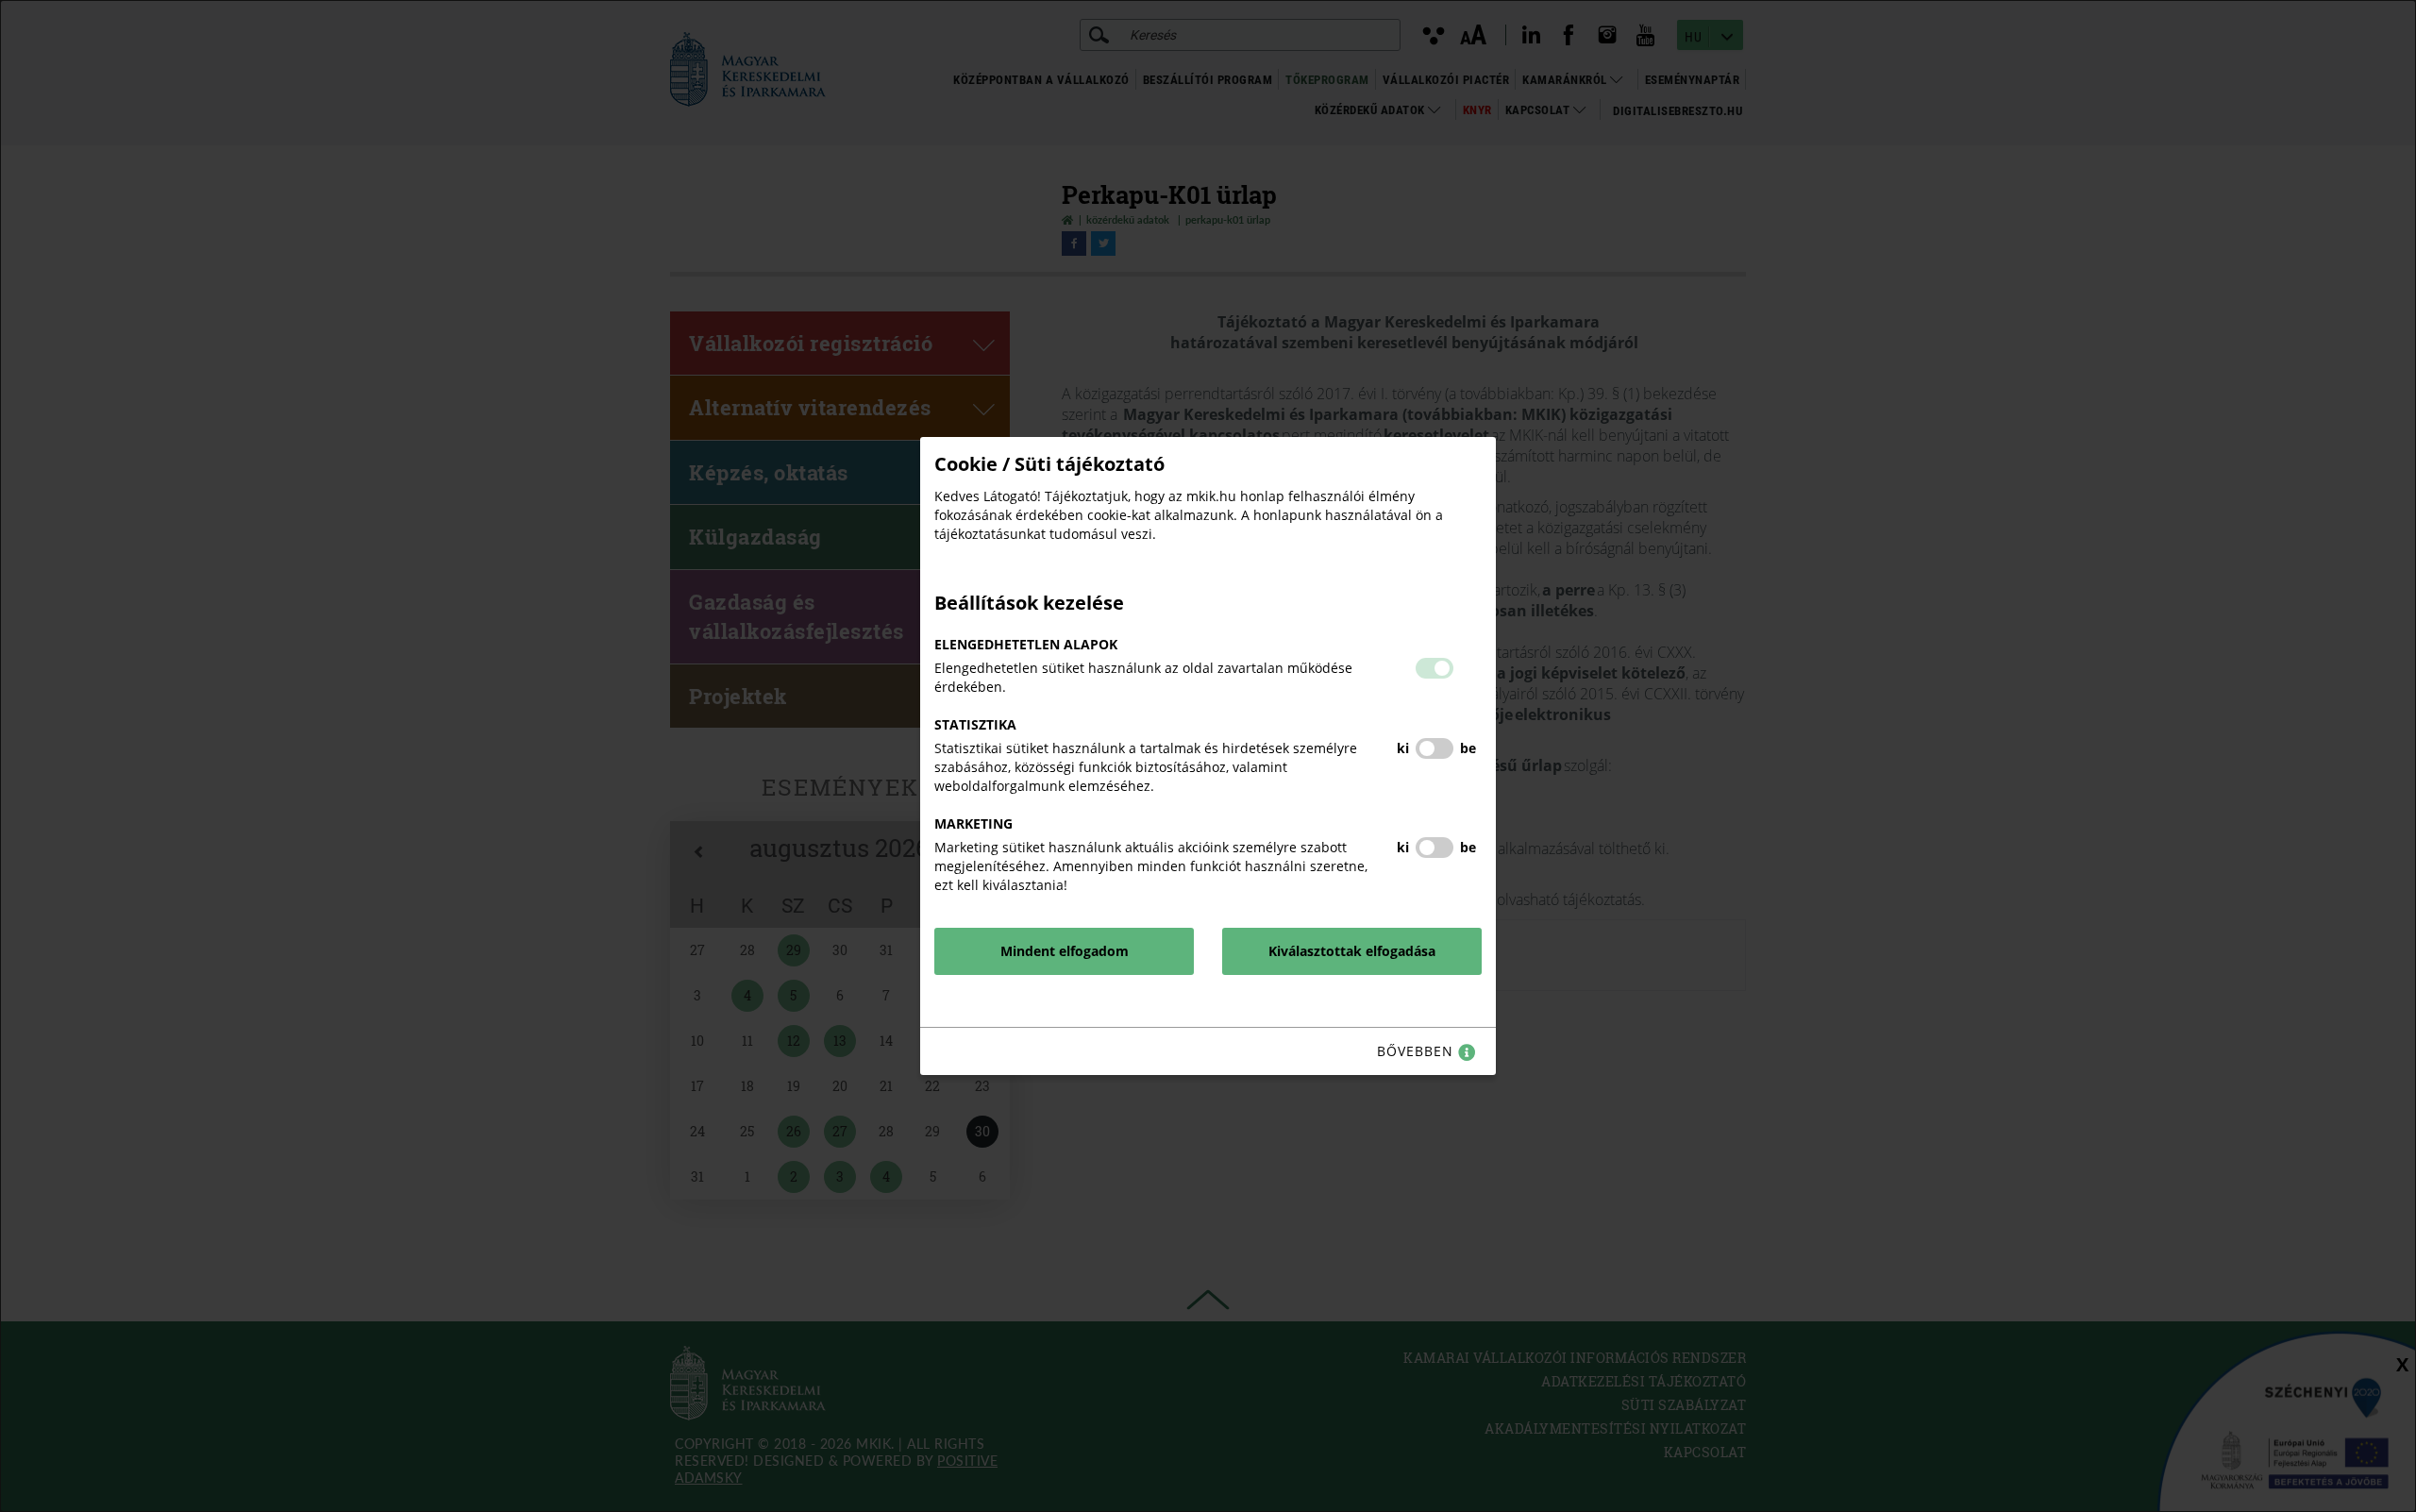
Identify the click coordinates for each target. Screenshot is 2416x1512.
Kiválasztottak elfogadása (1352, 951)
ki (1403, 748)
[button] (1434, 668)
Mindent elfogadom (1065, 951)
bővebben (1418, 1051)
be (1468, 748)
